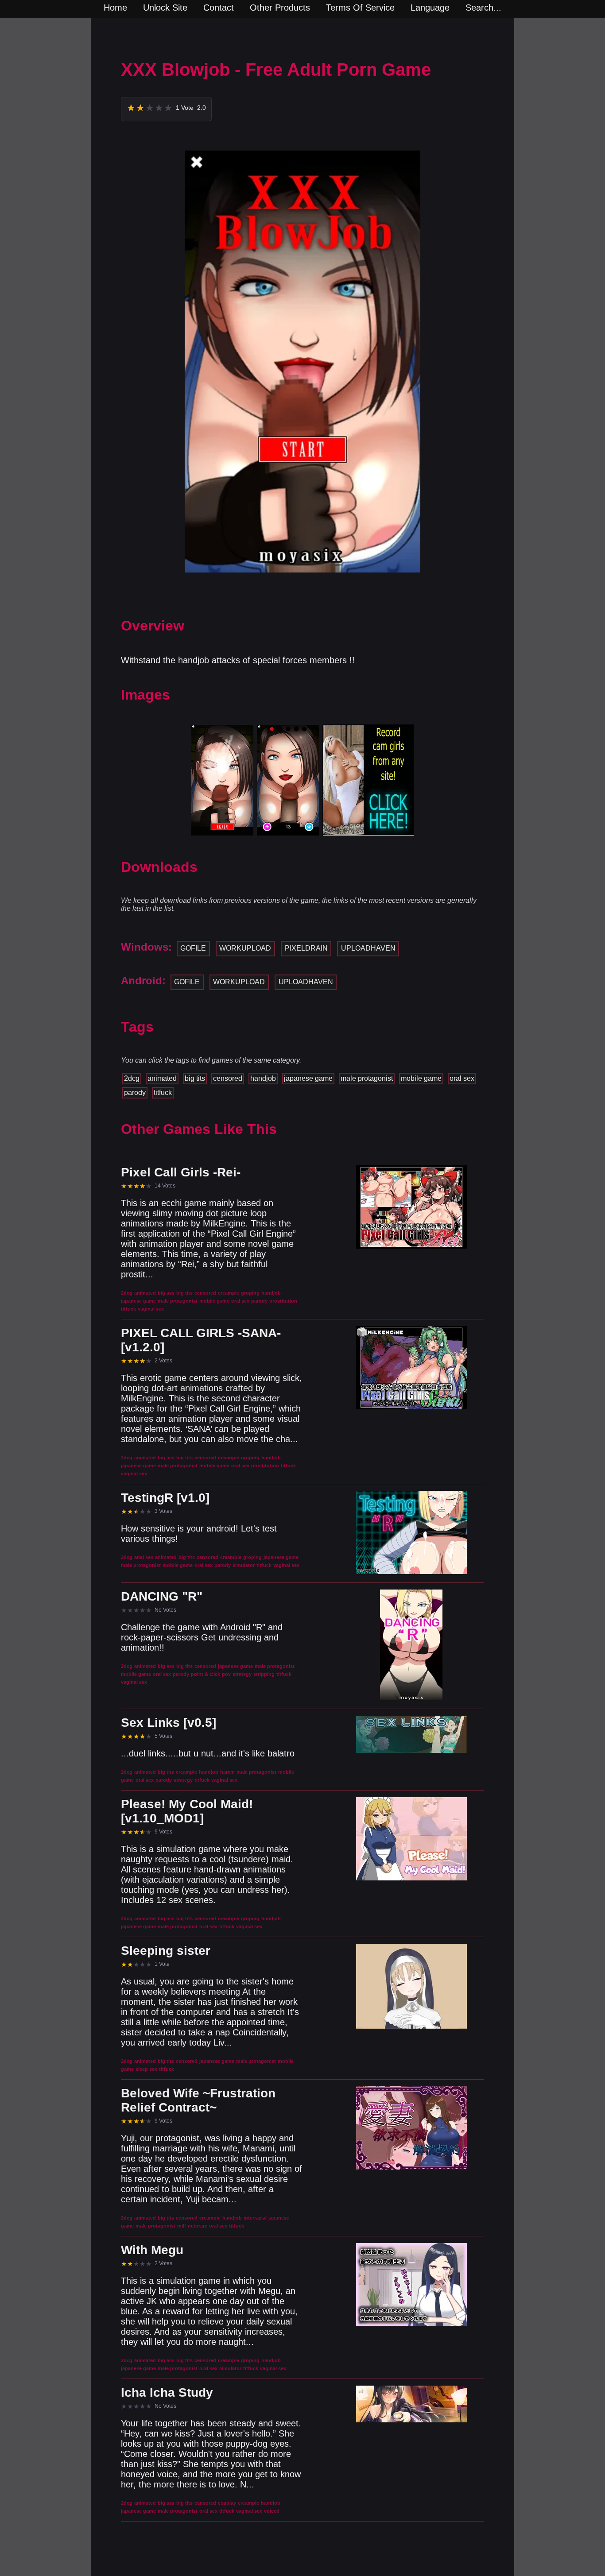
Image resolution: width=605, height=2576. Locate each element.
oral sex (462, 1078)
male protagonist (367, 1078)
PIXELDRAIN (306, 948)
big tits (195, 1078)
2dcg (132, 1078)
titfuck (163, 1093)
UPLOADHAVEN (368, 948)
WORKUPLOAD (245, 948)
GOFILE (193, 948)
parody (135, 1093)
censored (228, 1078)
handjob (263, 1078)
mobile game (421, 1078)
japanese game (308, 1078)
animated (162, 1078)
